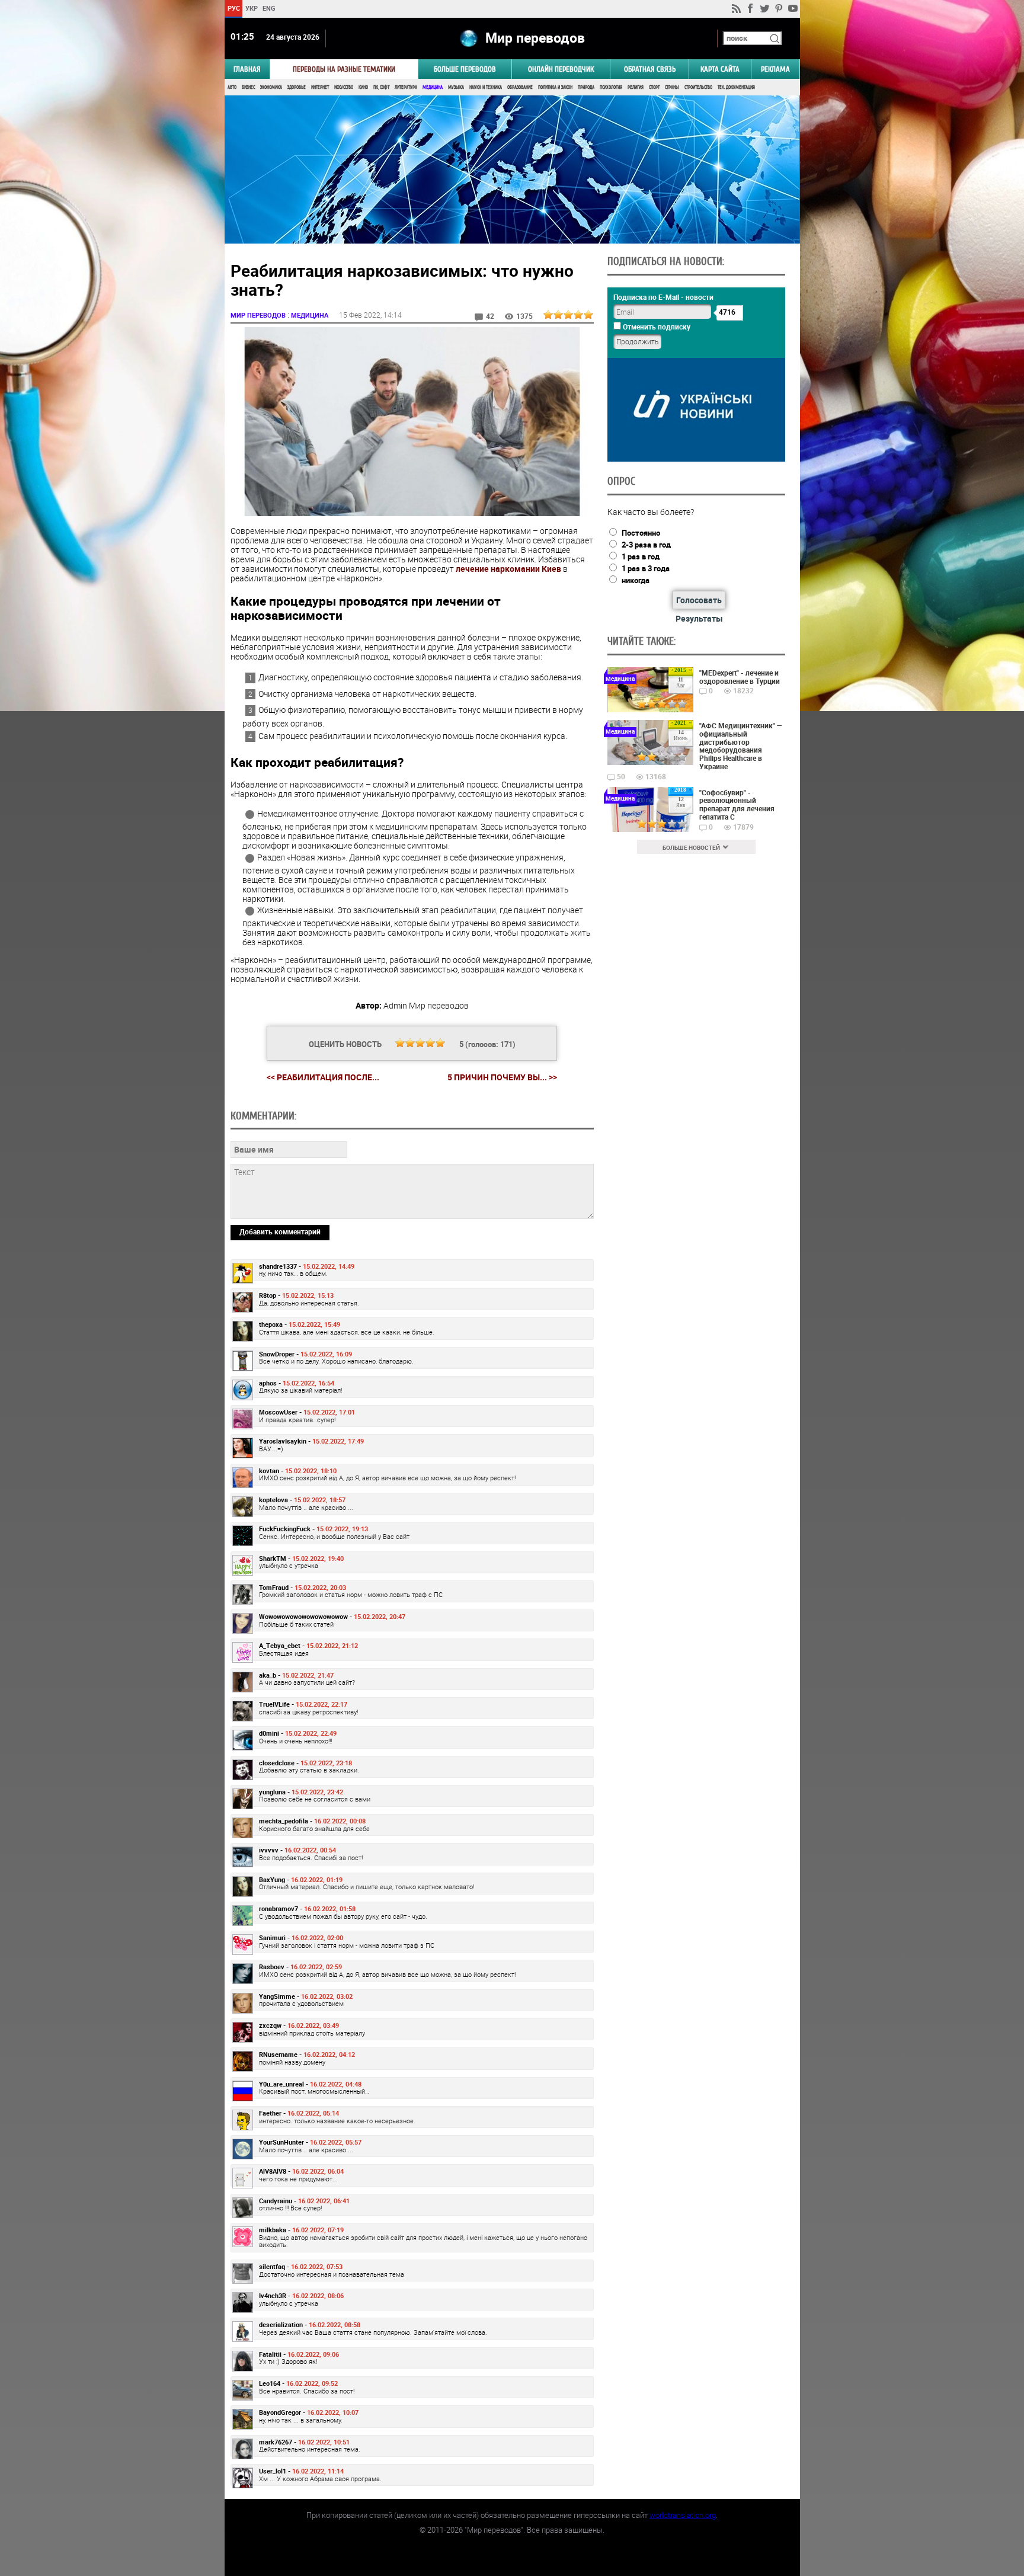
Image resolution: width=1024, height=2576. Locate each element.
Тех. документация (736, 87)
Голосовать (699, 600)
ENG (269, 8)
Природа (586, 87)
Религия (636, 87)
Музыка (456, 87)
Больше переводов (465, 69)
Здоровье (297, 87)
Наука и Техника (486, 87)
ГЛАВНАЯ (247, 69)
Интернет (320, 87)
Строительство (698, 87)
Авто (232, 87)
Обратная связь (650, 69)
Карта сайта (720, 69)
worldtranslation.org (683, 2515)
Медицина (433, 87)
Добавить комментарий (280, 1231)
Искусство (344, 87)
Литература (406, 87)
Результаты (699, 618)
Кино (363, 87)
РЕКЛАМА (775, 69)
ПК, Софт (381, 87)
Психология (611, 87)
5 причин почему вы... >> (502, 1077)
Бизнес (248, 87)
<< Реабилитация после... (323, 1077)
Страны (672, 87)
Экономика (271, 87)
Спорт (654, 87)
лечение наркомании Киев (508, 569)
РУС (233, 8)
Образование (520, 87)
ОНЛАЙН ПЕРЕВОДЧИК (561, 69)
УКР (251, 8)
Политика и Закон (555, 87)
